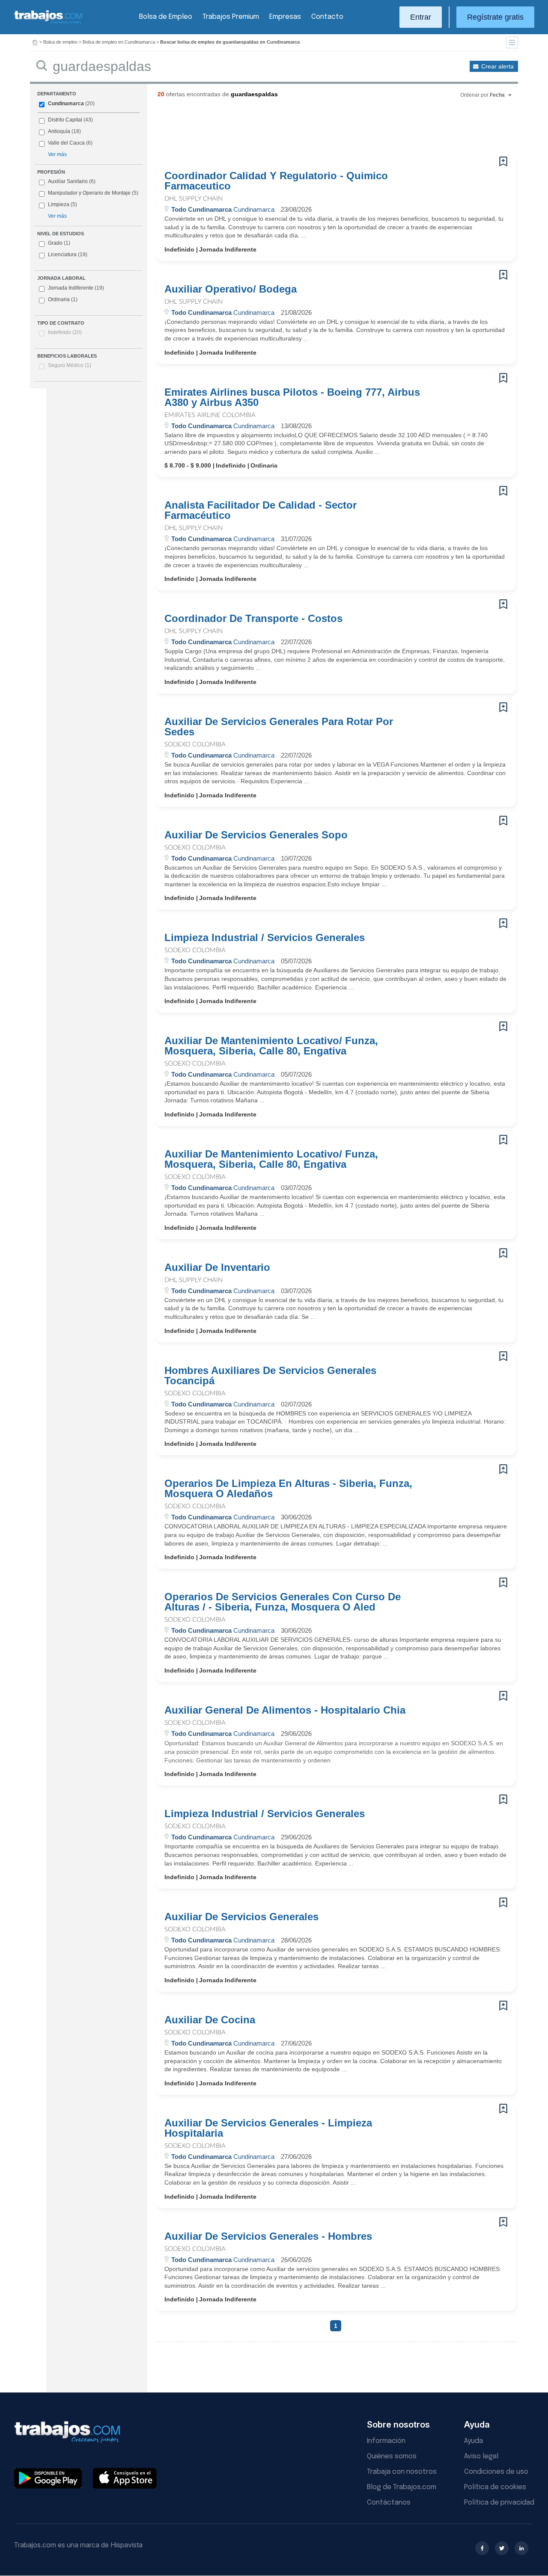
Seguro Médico (70, 365)
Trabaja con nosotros (402, 2472)
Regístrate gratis (495, 17)
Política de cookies (495, 2487)
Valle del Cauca (66, 143)
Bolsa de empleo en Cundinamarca (119, 42)
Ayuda (474, 2441)
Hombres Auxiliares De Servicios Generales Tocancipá (270, 1376)
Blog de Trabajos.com (402, 2487)
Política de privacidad (499, 2503)
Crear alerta (497, 66)
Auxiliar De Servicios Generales (241, 1917)
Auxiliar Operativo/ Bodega (231, 289)
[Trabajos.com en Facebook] (482, 2548)
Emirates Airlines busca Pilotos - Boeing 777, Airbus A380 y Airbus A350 (292, 397)
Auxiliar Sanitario (68, 181)
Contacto (327, 17)
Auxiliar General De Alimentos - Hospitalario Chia (285, 1710)
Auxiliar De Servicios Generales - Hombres (268, 2236)
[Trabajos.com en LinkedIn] (521, 2548)
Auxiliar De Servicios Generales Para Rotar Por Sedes (279, 727)
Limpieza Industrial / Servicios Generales (265, 938)
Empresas (285, 17)
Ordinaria (63, 299)
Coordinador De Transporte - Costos (253, 619)
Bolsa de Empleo (166, 17)
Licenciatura (68, 255)
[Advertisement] (319, 130)
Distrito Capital (65, 120)
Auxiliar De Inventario (217, 1267)
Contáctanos (389, 2503)
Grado (59, 243)
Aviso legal (481, 2456)
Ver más (57, 154)
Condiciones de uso (496, 2472)
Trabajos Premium (231, 17)
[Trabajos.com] (48, 23)
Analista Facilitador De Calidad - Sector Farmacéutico (261, 510)
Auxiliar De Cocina (210, 2020)
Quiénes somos (392, 2456)
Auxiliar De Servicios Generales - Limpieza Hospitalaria (268, 2128)
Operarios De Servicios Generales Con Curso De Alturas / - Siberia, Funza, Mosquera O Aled (283, 1602)
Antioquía (59, 131)
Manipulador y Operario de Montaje (89, 193)
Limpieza (59, 204)
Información (386, 2441)
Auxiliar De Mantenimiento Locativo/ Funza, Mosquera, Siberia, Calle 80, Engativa (271, 1046)
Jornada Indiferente (76, 288)
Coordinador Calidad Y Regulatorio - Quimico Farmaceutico (276, 181)
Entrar (421, 17)
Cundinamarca (66, 104)
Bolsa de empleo (60, 42)
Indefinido (65, 332)
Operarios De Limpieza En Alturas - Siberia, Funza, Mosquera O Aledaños (288, 1489)
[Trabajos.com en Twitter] (502, 2548)
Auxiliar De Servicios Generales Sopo (256, 835)
